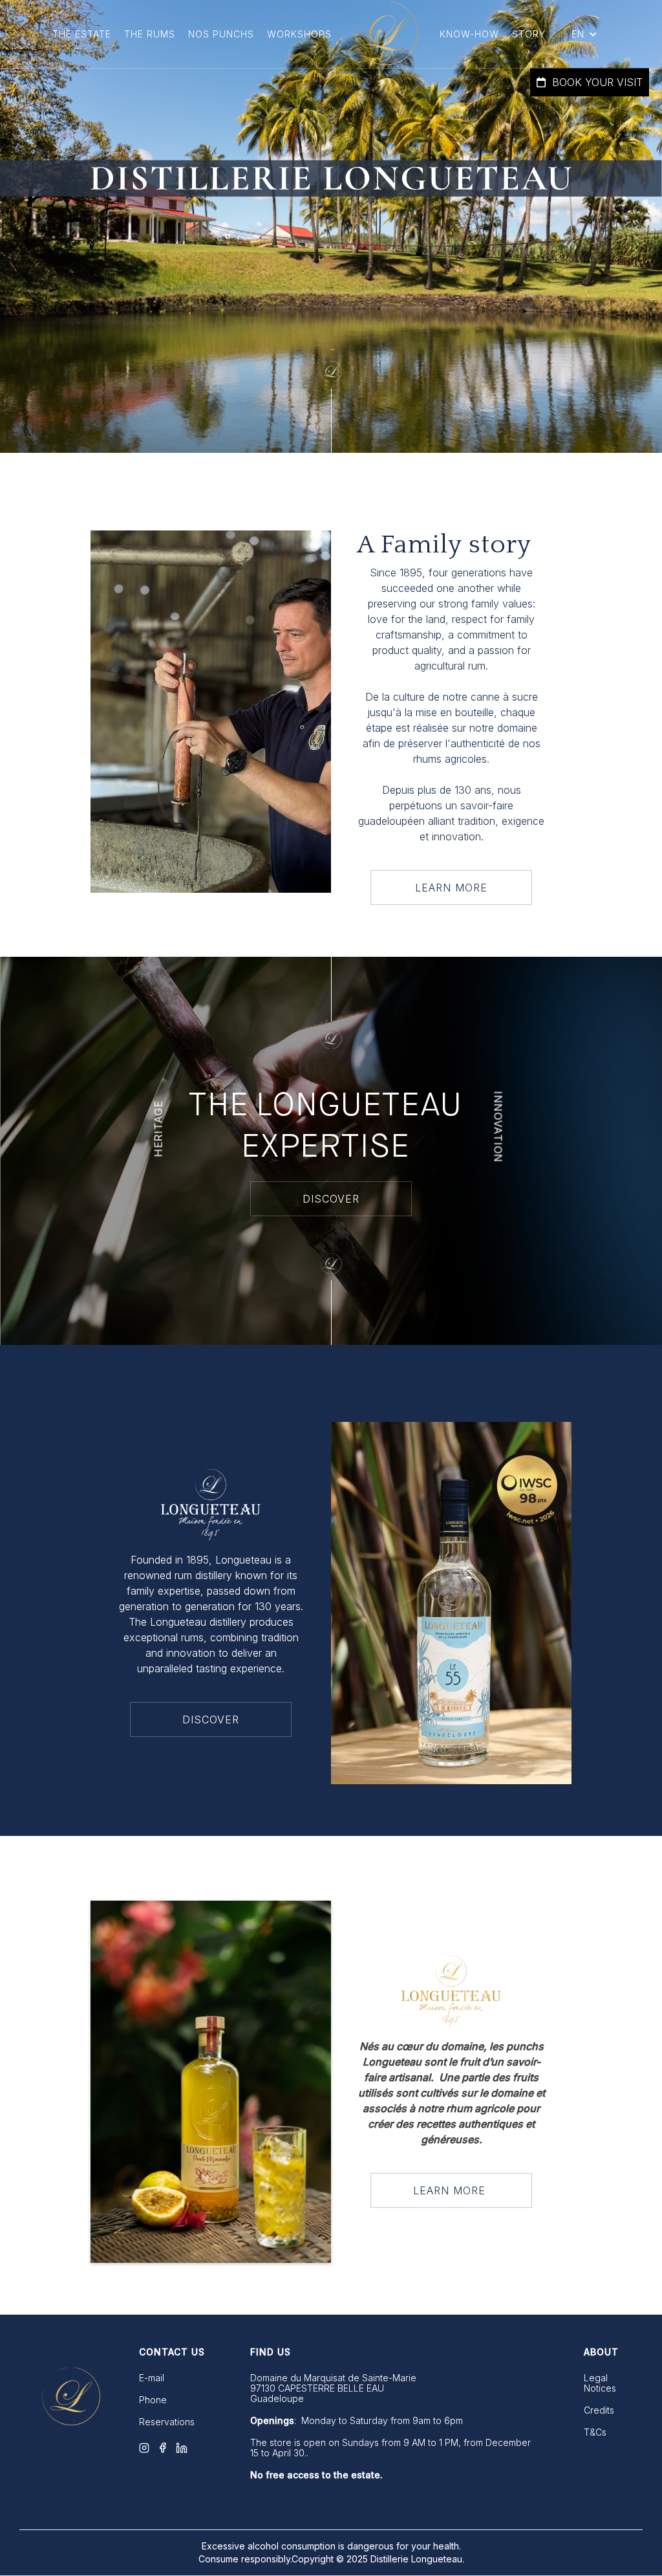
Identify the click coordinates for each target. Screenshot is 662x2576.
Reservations (167, 2422)
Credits (599, 2410)
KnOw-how (469, 34)
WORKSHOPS (299, 34)
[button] (584, 34)
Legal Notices (600, 2383)
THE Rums (150, 34)
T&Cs (595, 2432)
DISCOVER (331, 1199)
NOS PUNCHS (221, 34)
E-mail (152, 2378)
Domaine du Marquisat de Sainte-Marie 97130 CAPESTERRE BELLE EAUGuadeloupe (333, 2388)
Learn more (451, 888)
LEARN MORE (451, 2190)
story (529, 34)
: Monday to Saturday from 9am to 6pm (357, 2421)
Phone (153, 2400)
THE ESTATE (82, 34)
